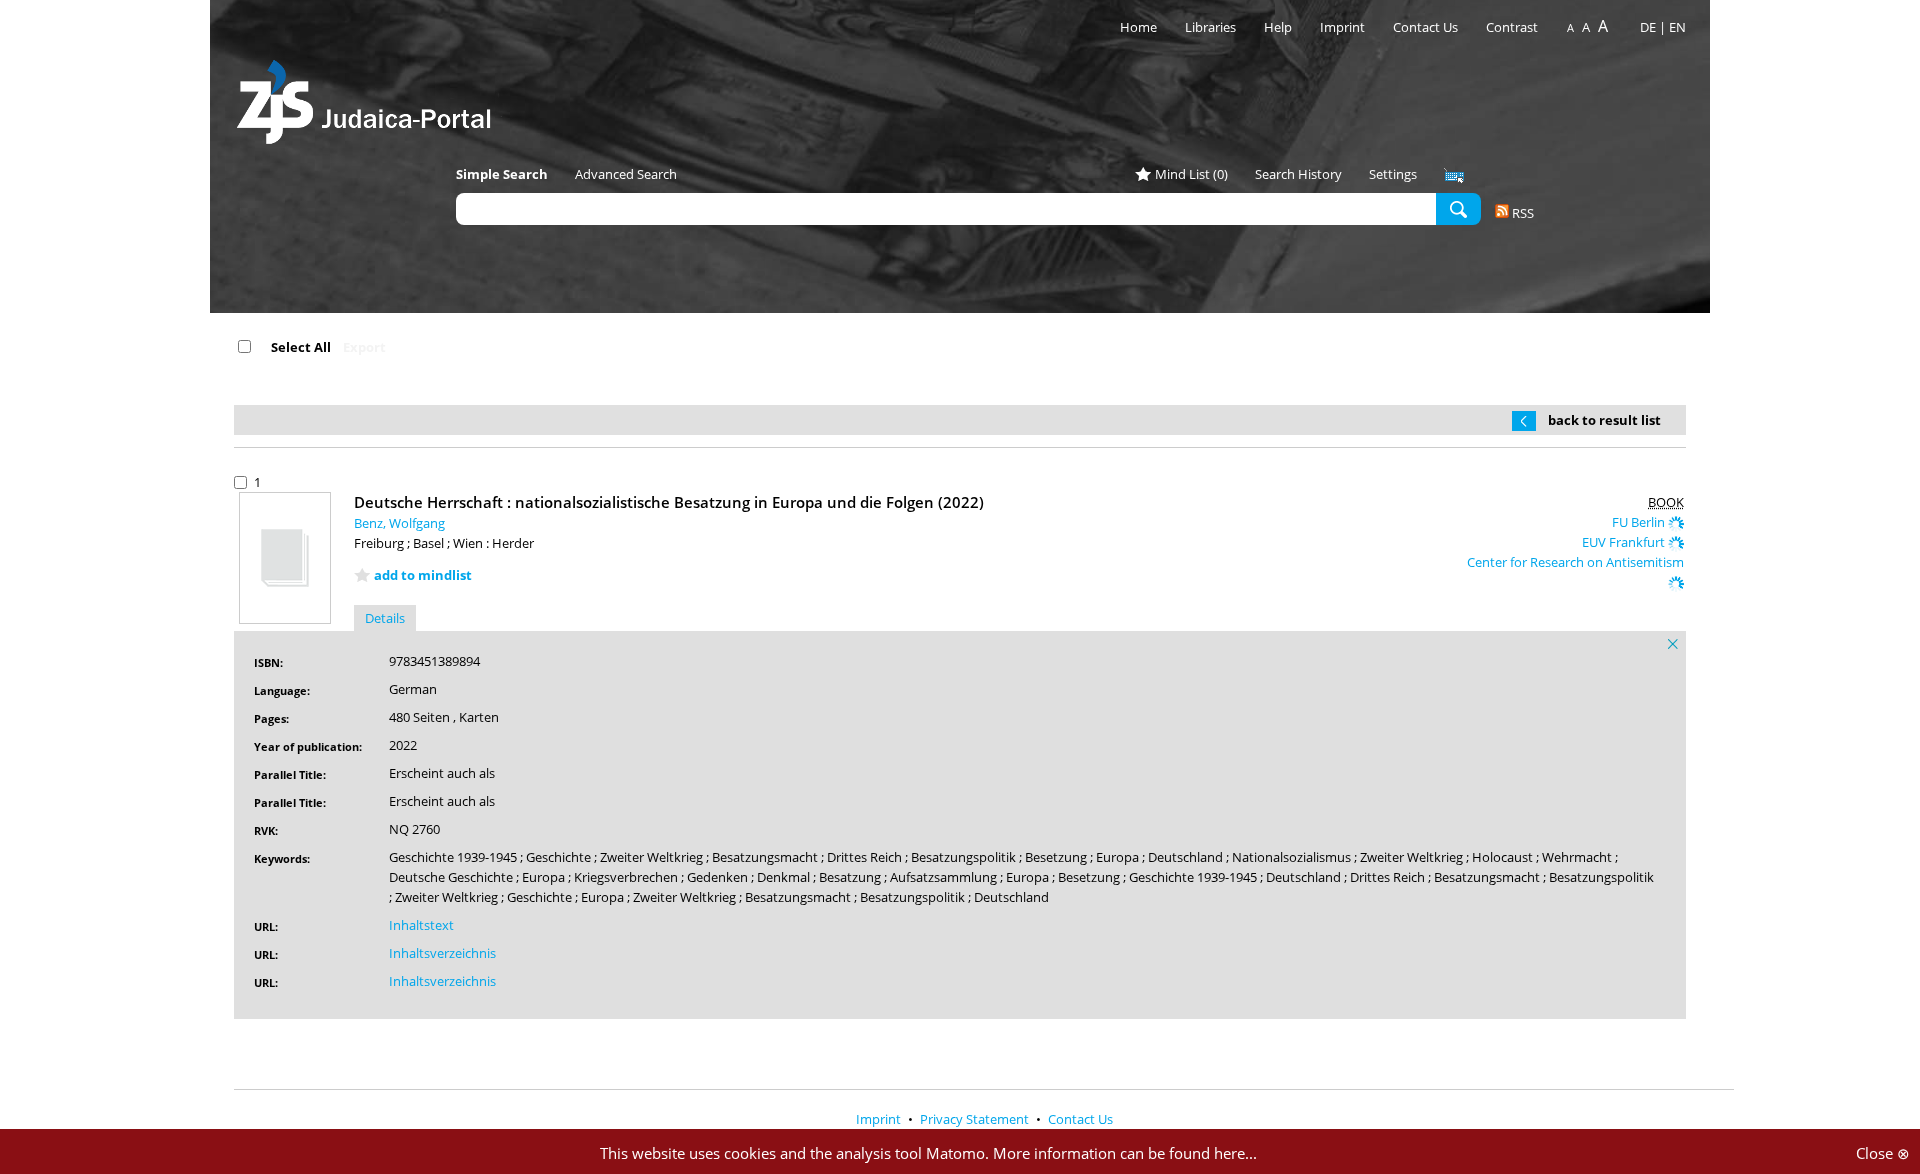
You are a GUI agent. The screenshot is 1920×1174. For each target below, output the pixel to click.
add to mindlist (423, 575)
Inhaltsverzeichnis (442, 953)
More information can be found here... (1125, 1153)
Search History (1298, 174)
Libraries (1210, 27)
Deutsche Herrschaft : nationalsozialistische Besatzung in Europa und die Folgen (669, 502)
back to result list (1604, 420)
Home (1138, 27)
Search (1458, 208)
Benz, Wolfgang (399, 523)
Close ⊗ (1883, 1153)
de (1648, 27)
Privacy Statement (976, 1119)
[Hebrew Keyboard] (1454, 176)
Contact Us (1427, 27)
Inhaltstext (421, 925)
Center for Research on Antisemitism (1575, 562)
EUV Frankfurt (1625, 542)
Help (1278, 27)
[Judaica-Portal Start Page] (369, 96)
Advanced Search (626, 174)
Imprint (1342, 27)
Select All (301, 347)
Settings (1393, 174)
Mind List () (1191, 174)
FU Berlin (1640, 522)
